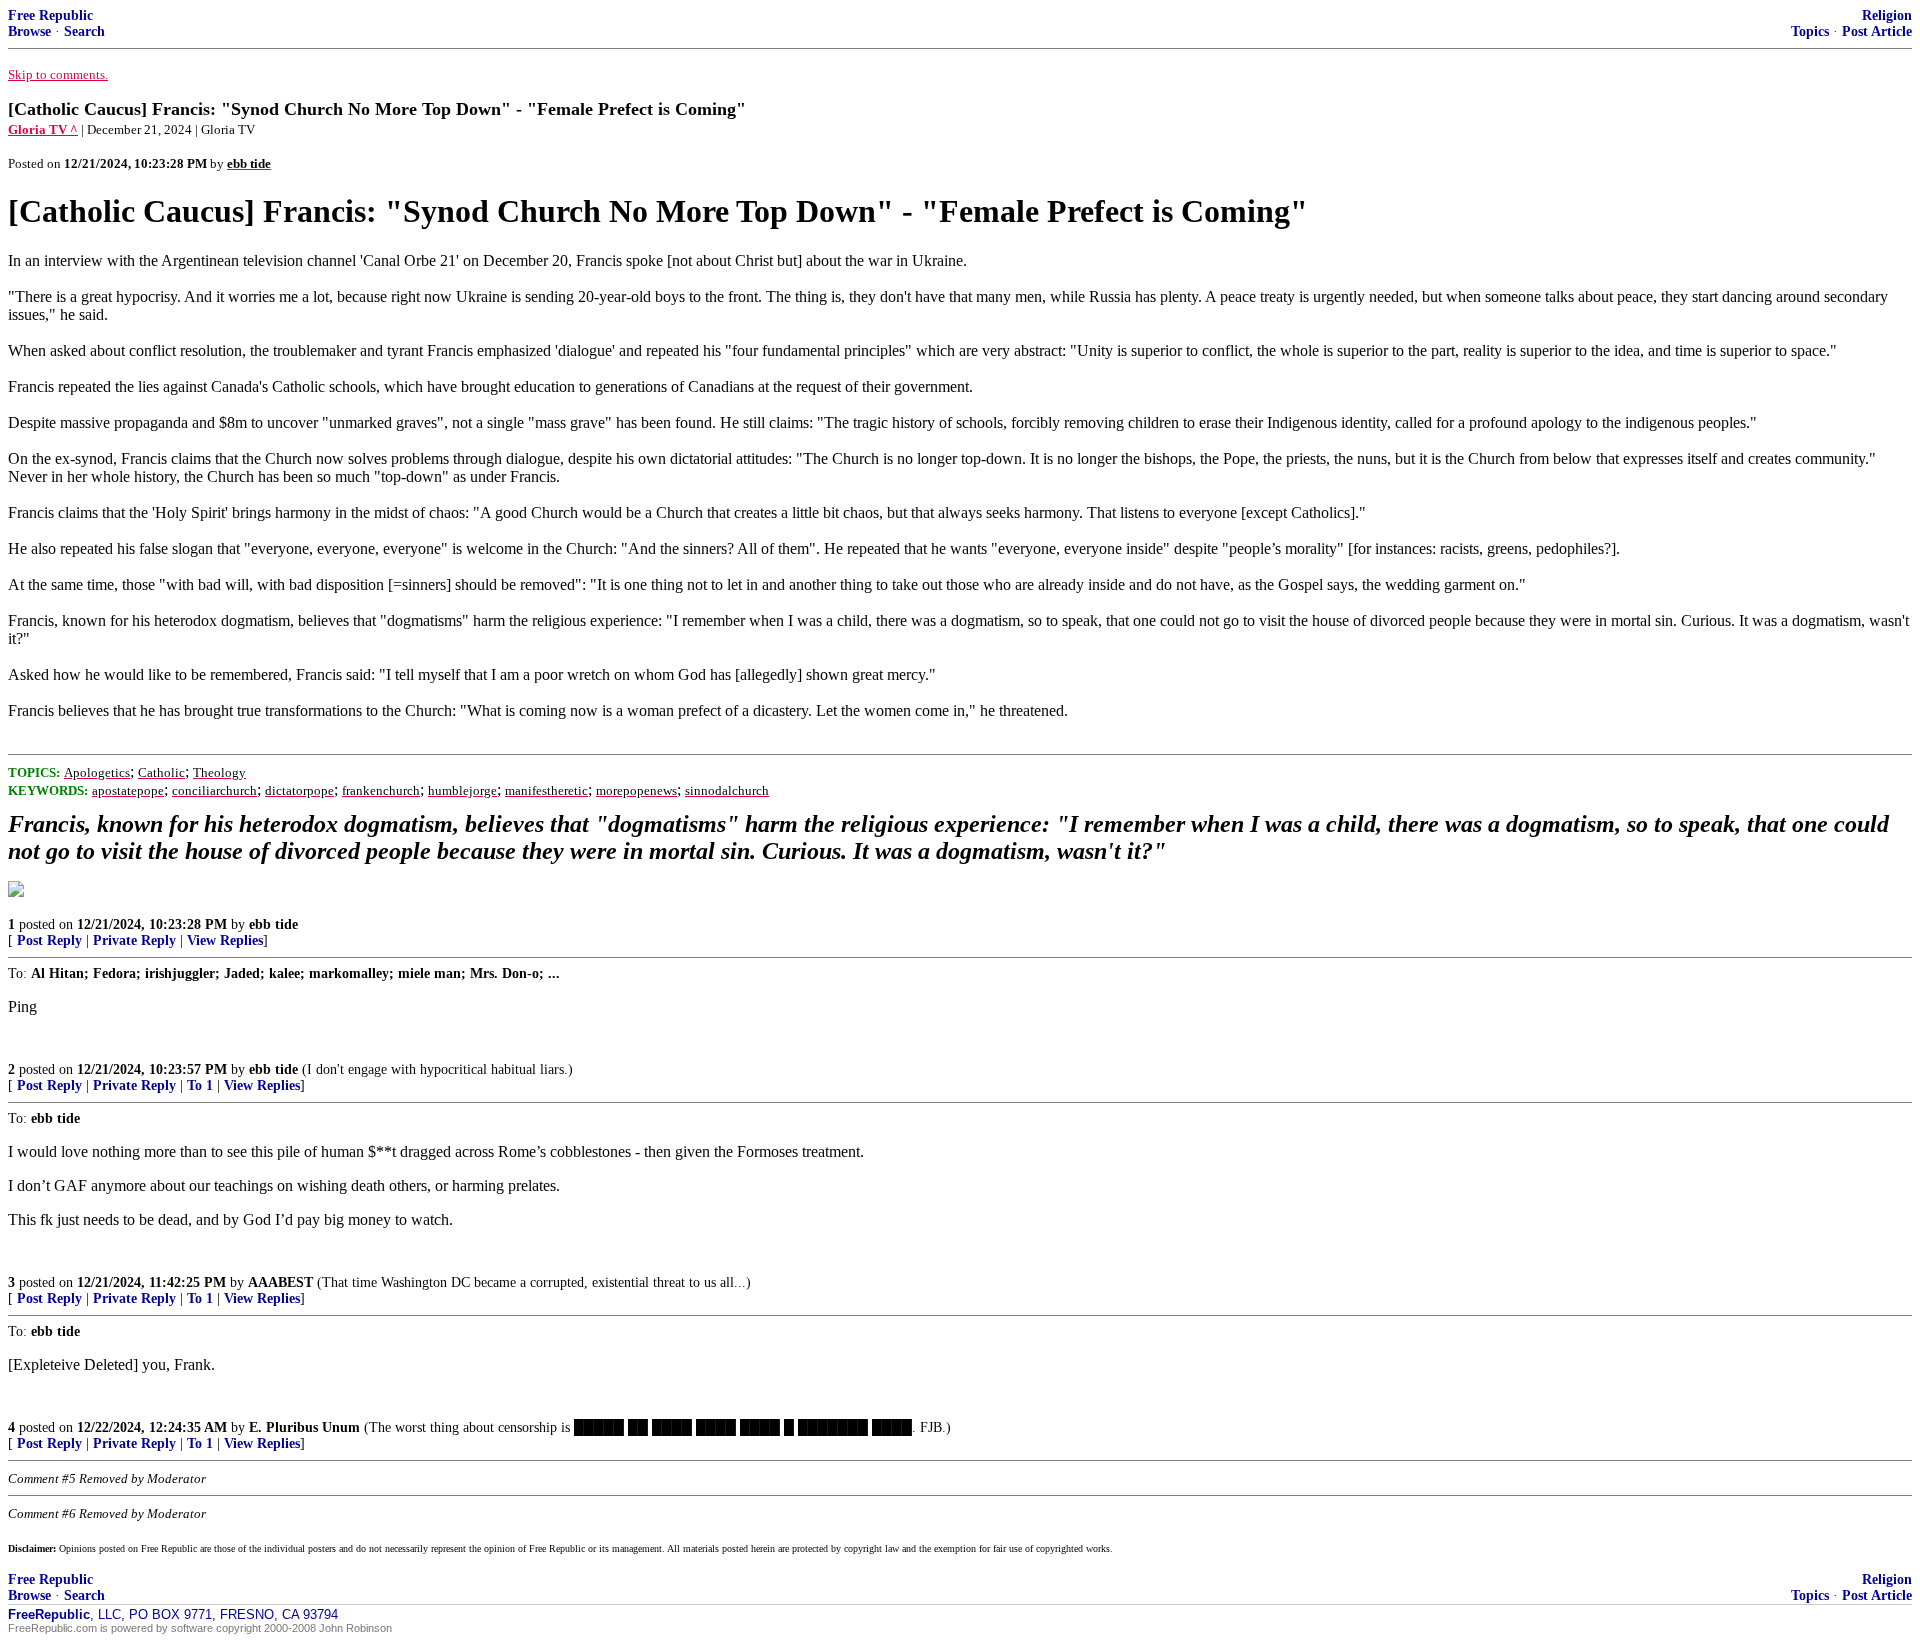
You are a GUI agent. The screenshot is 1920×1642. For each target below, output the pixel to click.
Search (84, 31)
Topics (1810, 31)
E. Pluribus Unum (304, 1427)
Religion (1887, 15)
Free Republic (50, 15)
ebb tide (273, 924)
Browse (29, 31)
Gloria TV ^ (43, 129)
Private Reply (134, 940)
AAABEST (280, 1282)
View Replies (225, 940)
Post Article (1877, 31)
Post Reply (49, 940)
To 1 (200, 1085)
